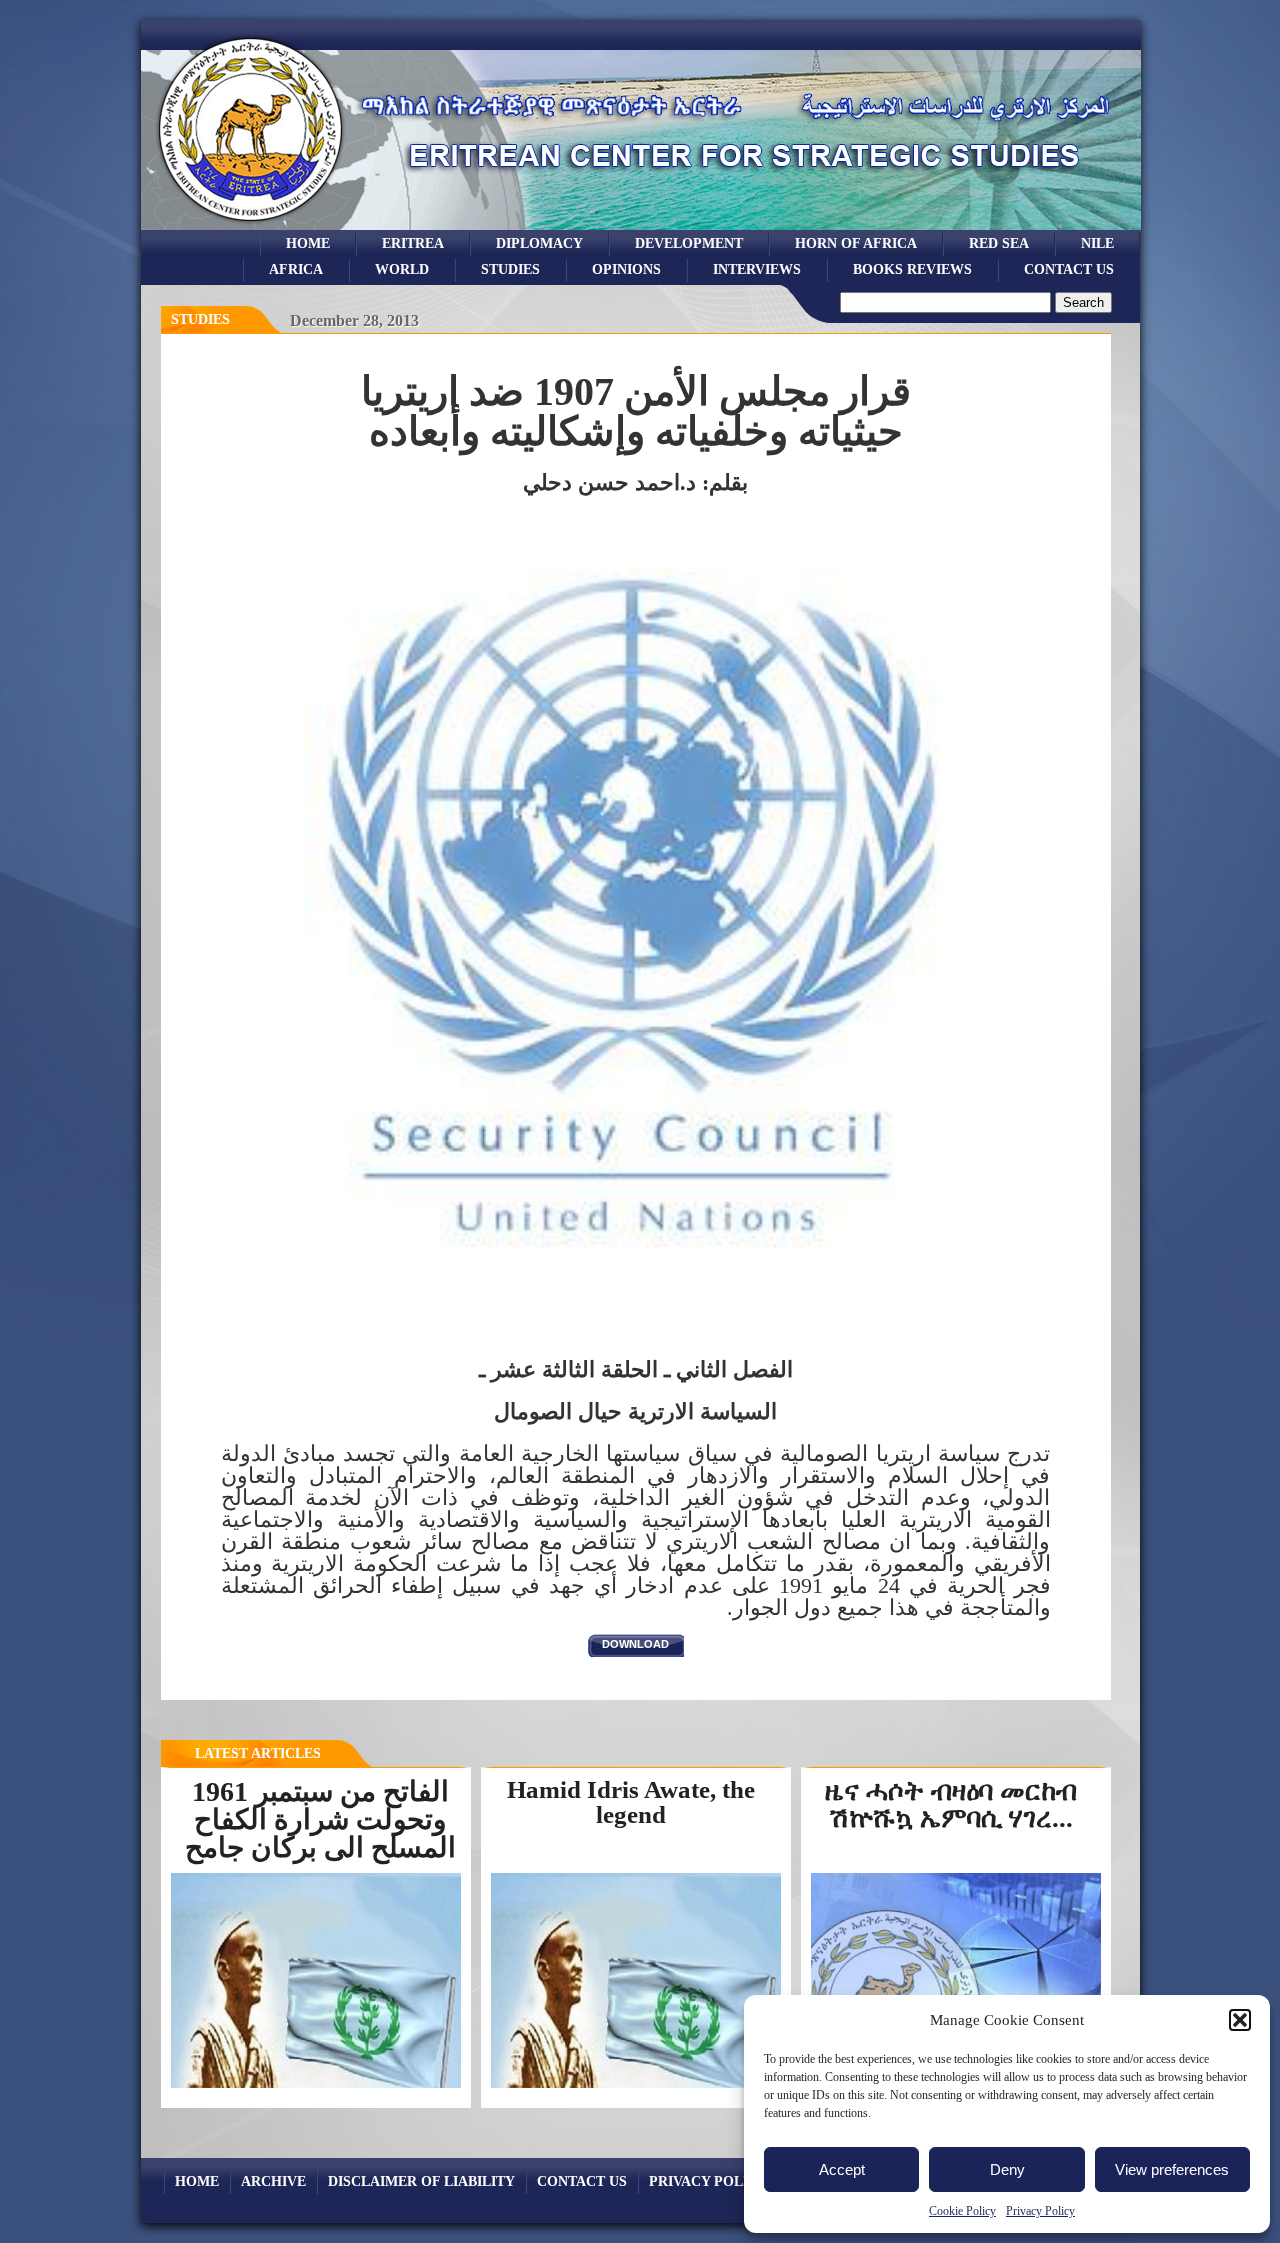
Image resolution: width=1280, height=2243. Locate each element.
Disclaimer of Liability (421, 2181)
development (689, 243)
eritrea (413, 243)
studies (510, 269)
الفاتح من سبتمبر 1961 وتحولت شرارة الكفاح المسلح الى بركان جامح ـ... (320, 1833)
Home (308, 243)
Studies (200, 319)
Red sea (999, 243)
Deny (1007, 2169)
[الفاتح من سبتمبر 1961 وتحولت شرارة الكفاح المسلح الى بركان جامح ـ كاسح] (316, 2086)
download (635, 1644)
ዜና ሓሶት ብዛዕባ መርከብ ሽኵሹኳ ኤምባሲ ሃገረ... (951, 1804)
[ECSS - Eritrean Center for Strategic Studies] (251, 224)
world (402, 269)
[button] (1240, 2020)
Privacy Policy (1040, 2211)
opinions (626, 269)
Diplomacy (539, 243)
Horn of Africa (856, 243)
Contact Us (1069, 269)
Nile (1097, 243)
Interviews (757, 269)
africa (296, 269)
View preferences (1172, 2169)
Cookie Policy (962, 2211)
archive (273, 2181)
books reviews (912, 269)
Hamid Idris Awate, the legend (631, 1802)
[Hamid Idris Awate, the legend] (636, 2087)
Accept (842, 2169)
